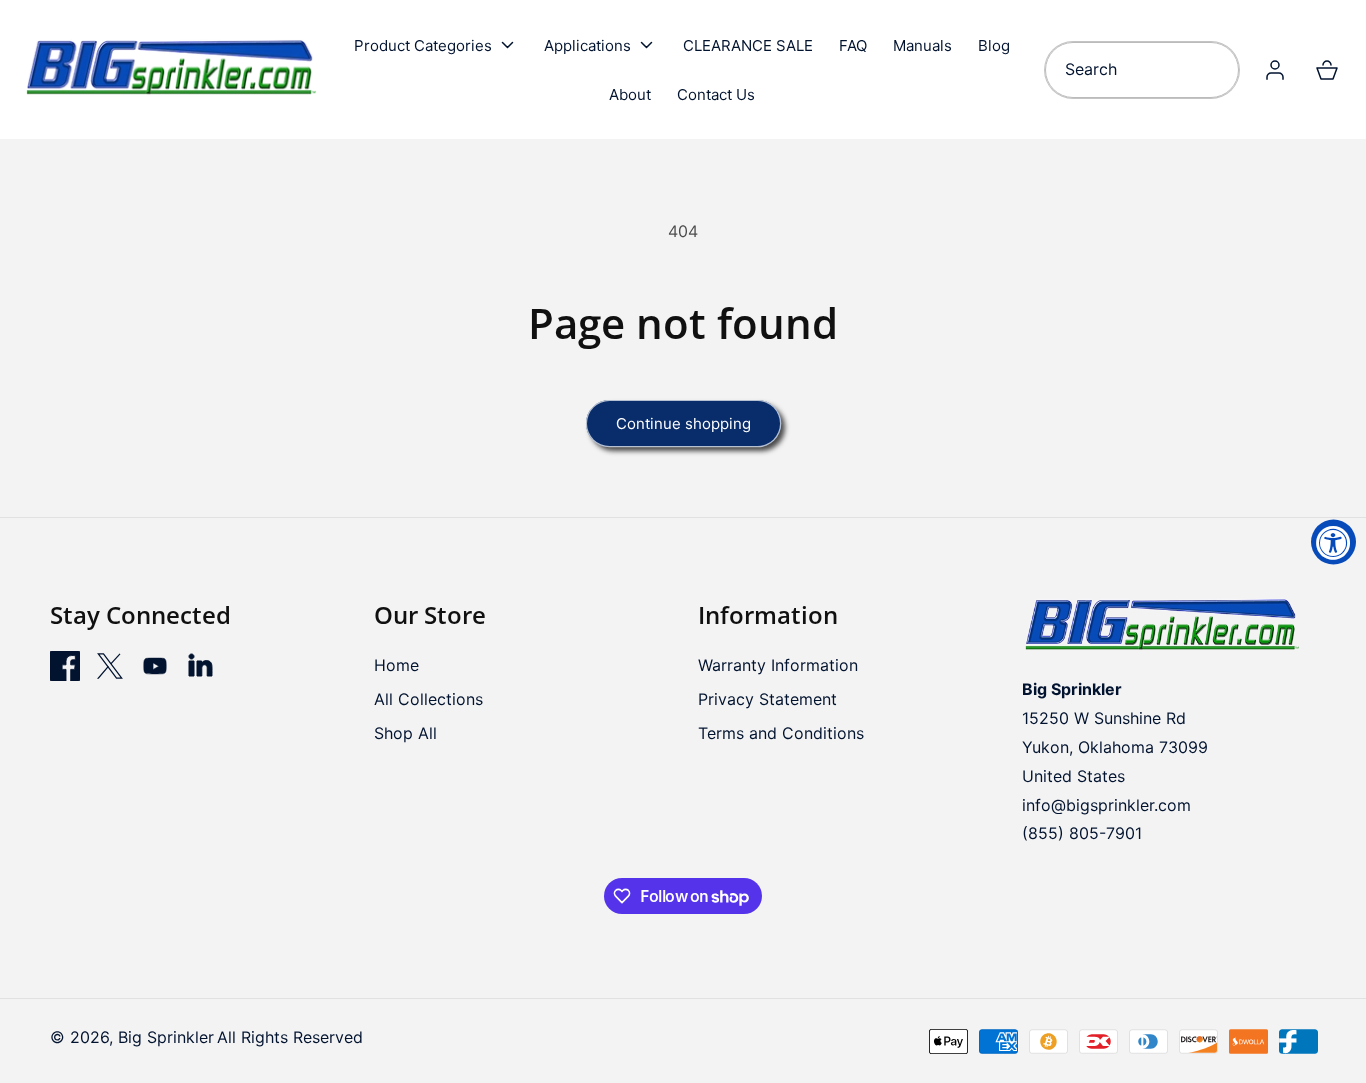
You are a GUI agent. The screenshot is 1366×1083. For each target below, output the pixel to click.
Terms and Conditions (781, 733)
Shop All (405, 733)
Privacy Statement (767, 699)
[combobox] (1142, 70)
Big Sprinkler (166, 1037)
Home (396, 665)
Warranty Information (778, 665)
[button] (436, 45)
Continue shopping (683, 423)
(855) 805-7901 (1082, 833)
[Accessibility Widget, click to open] (1333, 541)
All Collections (428, 699)
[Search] (1217, 70)
